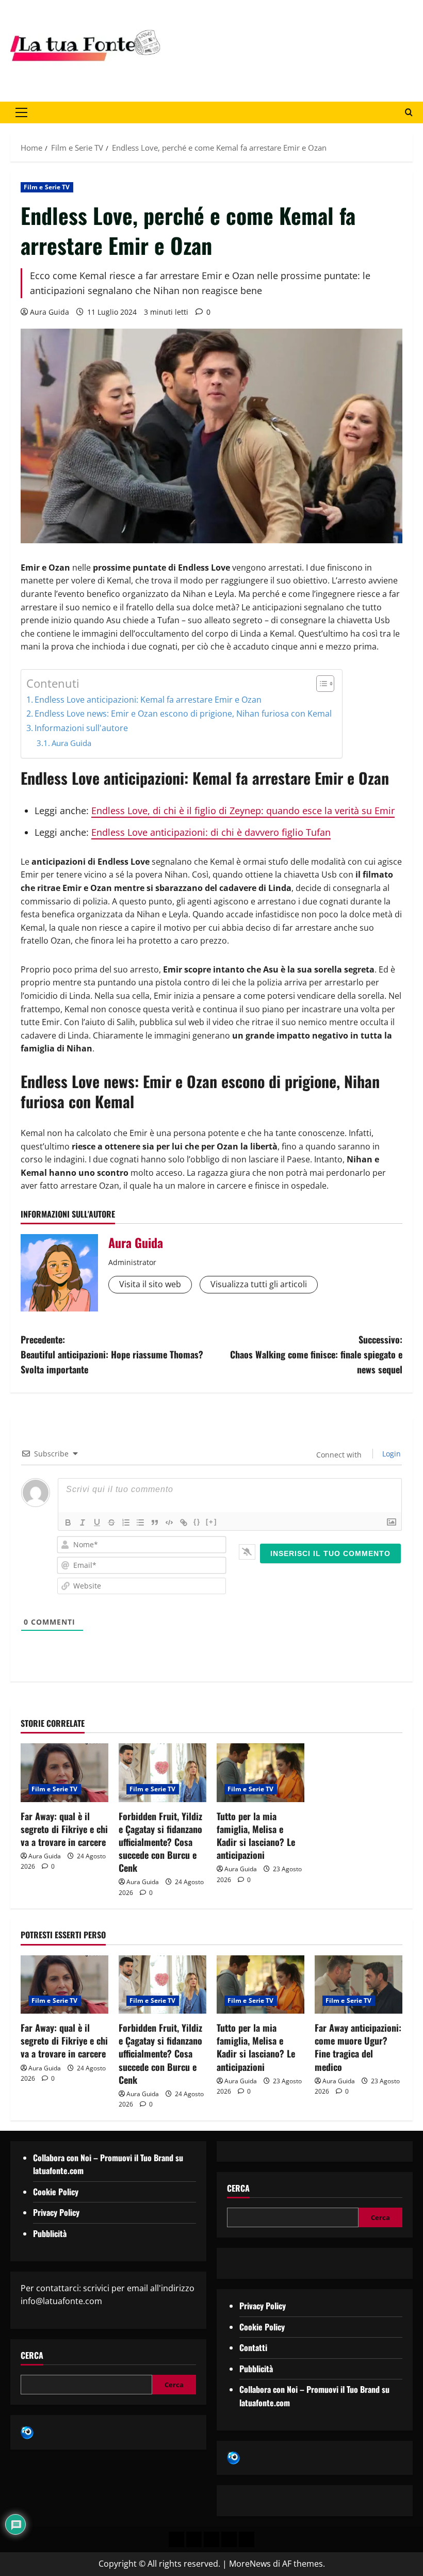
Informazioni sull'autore (81, 728)
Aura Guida (50, 312)
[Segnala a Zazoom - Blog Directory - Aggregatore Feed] (27, 2432)
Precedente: (112, 1354)
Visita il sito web (150, 1284)
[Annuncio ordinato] (126, 1522)
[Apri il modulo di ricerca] (409, 112)
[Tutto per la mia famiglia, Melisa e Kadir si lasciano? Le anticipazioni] (261, 1772)
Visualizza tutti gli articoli (259, 1284)
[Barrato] (111, 1522)
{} (197, 1522)
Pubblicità (50, 2233)
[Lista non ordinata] (140, 1522)
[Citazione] (155, 1522)
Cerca (32, 2355)
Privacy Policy (56, 2212)
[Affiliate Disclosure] (229, 2539)
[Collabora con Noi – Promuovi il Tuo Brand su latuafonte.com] (194, 2539)
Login (391, 1454)
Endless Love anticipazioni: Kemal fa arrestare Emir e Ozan (148, 700)
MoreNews (250, 2564)
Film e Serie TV (47, 187)
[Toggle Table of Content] (320, 684)
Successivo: (316, 1354)
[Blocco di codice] (169, 1522)
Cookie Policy (56, 2192)
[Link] (184, 1522)
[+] (211, 1522)
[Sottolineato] (97, 1522)
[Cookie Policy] (247, 2539)
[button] (21, 112)
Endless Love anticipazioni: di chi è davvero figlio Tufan (211, 832)
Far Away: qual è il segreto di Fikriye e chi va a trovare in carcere (64, 1829)
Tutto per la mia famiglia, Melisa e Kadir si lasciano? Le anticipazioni (256, 1836)
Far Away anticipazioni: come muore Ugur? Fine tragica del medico (358, 2047)
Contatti (253, 2347)
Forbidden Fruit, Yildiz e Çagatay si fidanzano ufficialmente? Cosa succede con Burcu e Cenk (160, 1842)
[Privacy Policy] (176, 2539)
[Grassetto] (68, 1522)
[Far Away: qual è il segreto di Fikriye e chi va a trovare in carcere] (64, 1772)
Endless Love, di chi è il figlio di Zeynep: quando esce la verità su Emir (243, 811)
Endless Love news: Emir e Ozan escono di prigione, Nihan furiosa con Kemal (183, 714)
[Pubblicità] (211, 2539)
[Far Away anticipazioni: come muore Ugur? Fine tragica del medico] (359, 1984)
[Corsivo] (83, 1522)
